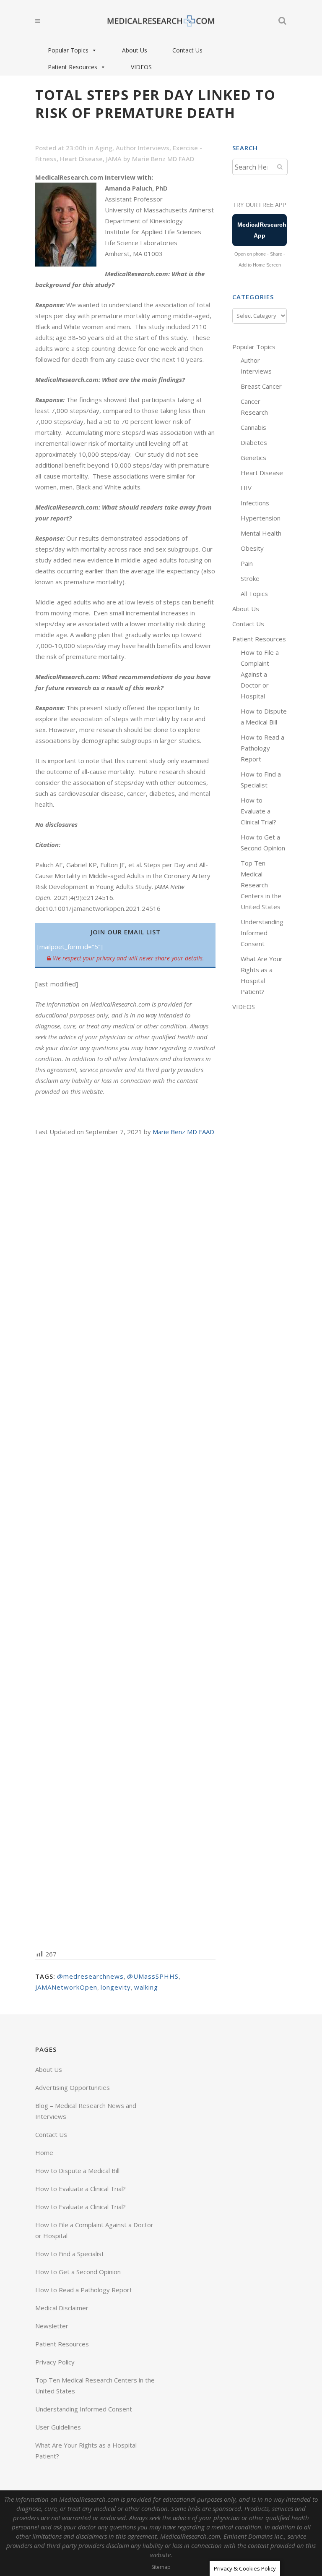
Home (44, 2152)
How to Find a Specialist (70, 2254)
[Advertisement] (125, 1542)
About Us (135, 50)
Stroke (250, 578)
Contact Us (187, 50)
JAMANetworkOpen (66, 1987)
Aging (104, 148)
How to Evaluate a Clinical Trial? (258, 811)
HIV (246, 488)
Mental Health (261, 533)
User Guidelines (58, 2427)
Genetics (253, 458)
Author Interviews (143, 148)
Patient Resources (73, 67)
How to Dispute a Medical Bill (77, 2171)
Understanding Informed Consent (262, 933)
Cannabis (253, 427)
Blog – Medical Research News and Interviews (86, 2111)
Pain (247, 563)
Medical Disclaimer (62, 2308)
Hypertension (261, 518)
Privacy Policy (55, 2362)
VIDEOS (141, 67)
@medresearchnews (90, 1976)
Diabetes (254, 442)
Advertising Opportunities (73, 2087)
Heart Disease (81, 159)
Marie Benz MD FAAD (163, 159)
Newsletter (52, 2326)
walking (146, 1987)
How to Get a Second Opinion (78, 2272)
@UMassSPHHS (153, 1976)
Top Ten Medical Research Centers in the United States (261, 885)
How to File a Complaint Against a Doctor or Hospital (260, 674)
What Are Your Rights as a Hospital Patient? (86, 2450)
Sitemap (161, 2567)
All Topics (254, 594)
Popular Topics (68, 50)
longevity (116, 1987)
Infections (255, 503)
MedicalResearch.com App (262, 230)
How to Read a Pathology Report (262, 748)
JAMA (114, 159)
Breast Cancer (261, 386)
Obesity (252, 548)
